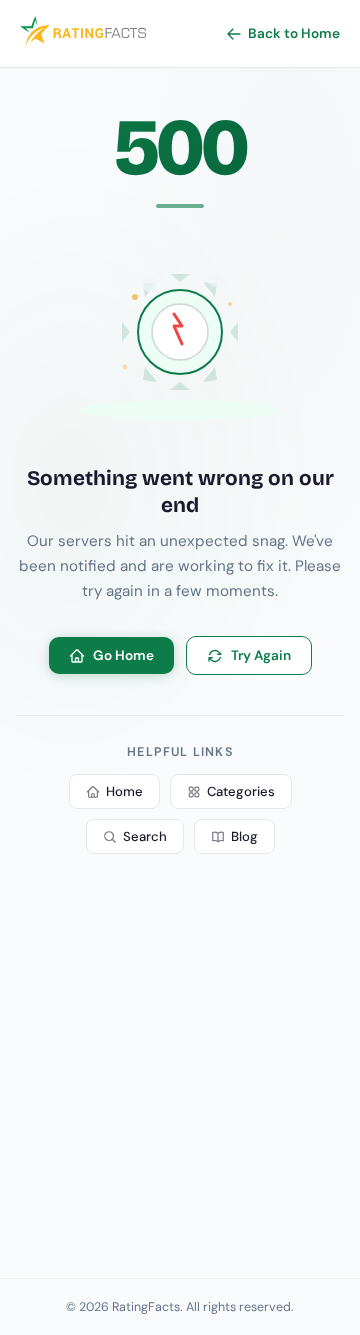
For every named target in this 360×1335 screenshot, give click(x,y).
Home (124, 791)
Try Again (261, 655)
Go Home (123, 655)
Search (145, 836)
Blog (244, 836)
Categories (241, 791)
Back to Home (294, 33)
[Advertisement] (180, 1074)
